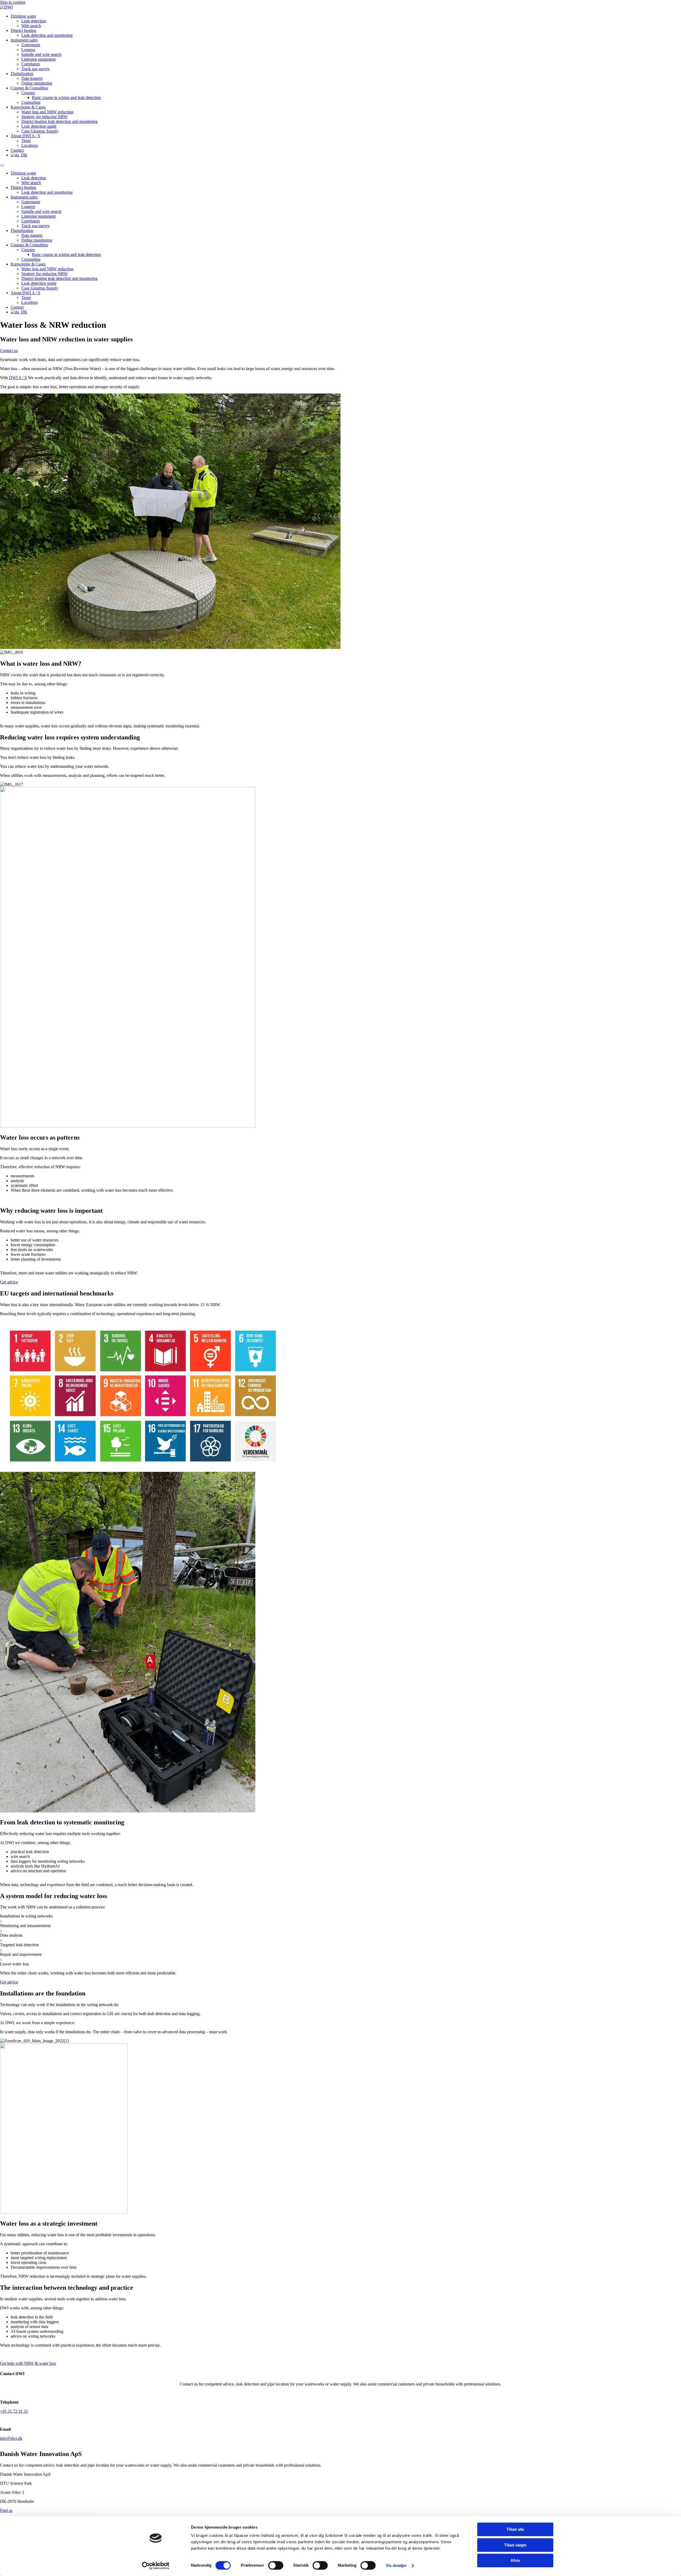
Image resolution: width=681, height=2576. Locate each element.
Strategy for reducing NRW (44, 117)
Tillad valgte (515, 2545)
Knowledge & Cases (28, 107)
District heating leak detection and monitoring (59, 121)
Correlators (31, 64)
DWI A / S (18, 378)
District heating (23, 30)
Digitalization (22, 74)
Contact (17, 150)
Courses (28, 93)
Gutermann (31, 45)
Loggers (28, 50)
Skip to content (13, 2)
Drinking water (23, 16)
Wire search (31, 26)
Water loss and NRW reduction (47, 112)
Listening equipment (38, 59)
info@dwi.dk (11, 2438)
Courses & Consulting (29, 88)
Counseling (31, 102)
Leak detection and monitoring (47, 35)
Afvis (515, 2560)
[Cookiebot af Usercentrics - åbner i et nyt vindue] (156, 2566)
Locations (30, 145)
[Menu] (2, 165)
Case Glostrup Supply (40, 131)
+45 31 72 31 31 (14, 2411)
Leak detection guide (39, 126)
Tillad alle (515, 2529)
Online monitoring (37, 83)
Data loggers (32, 78)
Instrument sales (24, 40)
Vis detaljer (396, 2565)
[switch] (276, 2565)
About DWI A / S (25, 136)
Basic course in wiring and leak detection (66, 98)
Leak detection (34, 21)
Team (26, 141)
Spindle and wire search (41, 54)
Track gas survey (36, 69)
